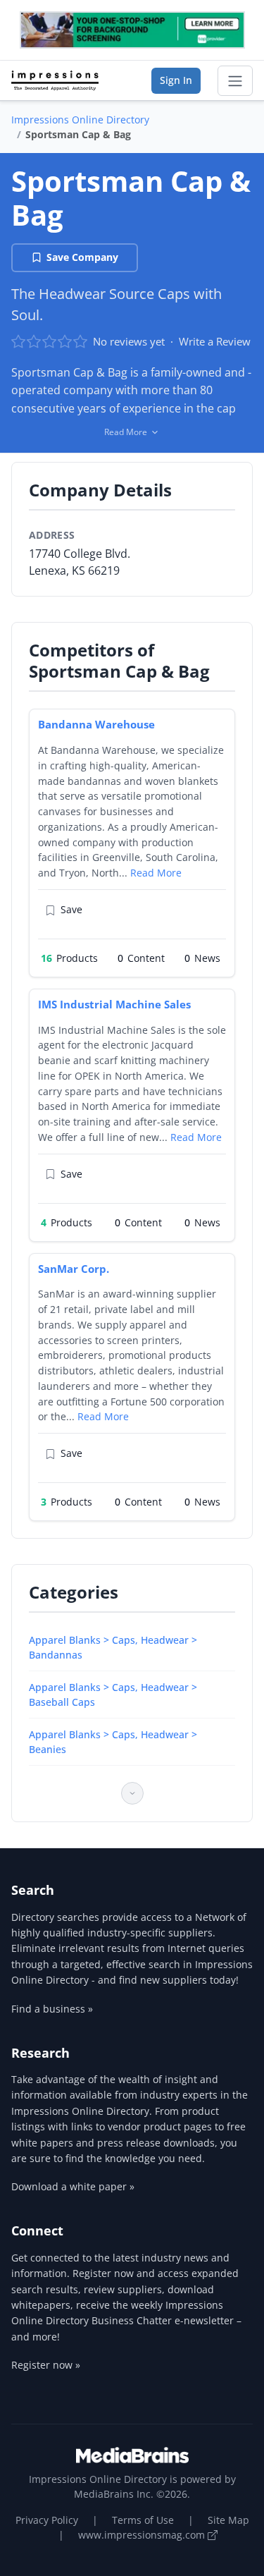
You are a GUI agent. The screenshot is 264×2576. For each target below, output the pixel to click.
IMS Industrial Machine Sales (114, 1004)
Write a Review (215, 341)
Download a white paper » (73, 2186)
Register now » (46, 2365)
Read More (156, 873)
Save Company (82, 257)
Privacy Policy (47, 2520)
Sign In (176, 80)
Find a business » (52, 2009)
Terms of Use (143, 2520)
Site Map (228, 2520)
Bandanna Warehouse (96, 724)
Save (71, 909)
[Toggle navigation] (235, 81)
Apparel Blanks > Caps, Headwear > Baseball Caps (113, 1695)
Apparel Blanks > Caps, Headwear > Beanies (113, 1742)
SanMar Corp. (74, 1269)
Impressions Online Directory (80, 120)
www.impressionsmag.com (143, 2535)
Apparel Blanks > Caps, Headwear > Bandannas (113, 1647)
